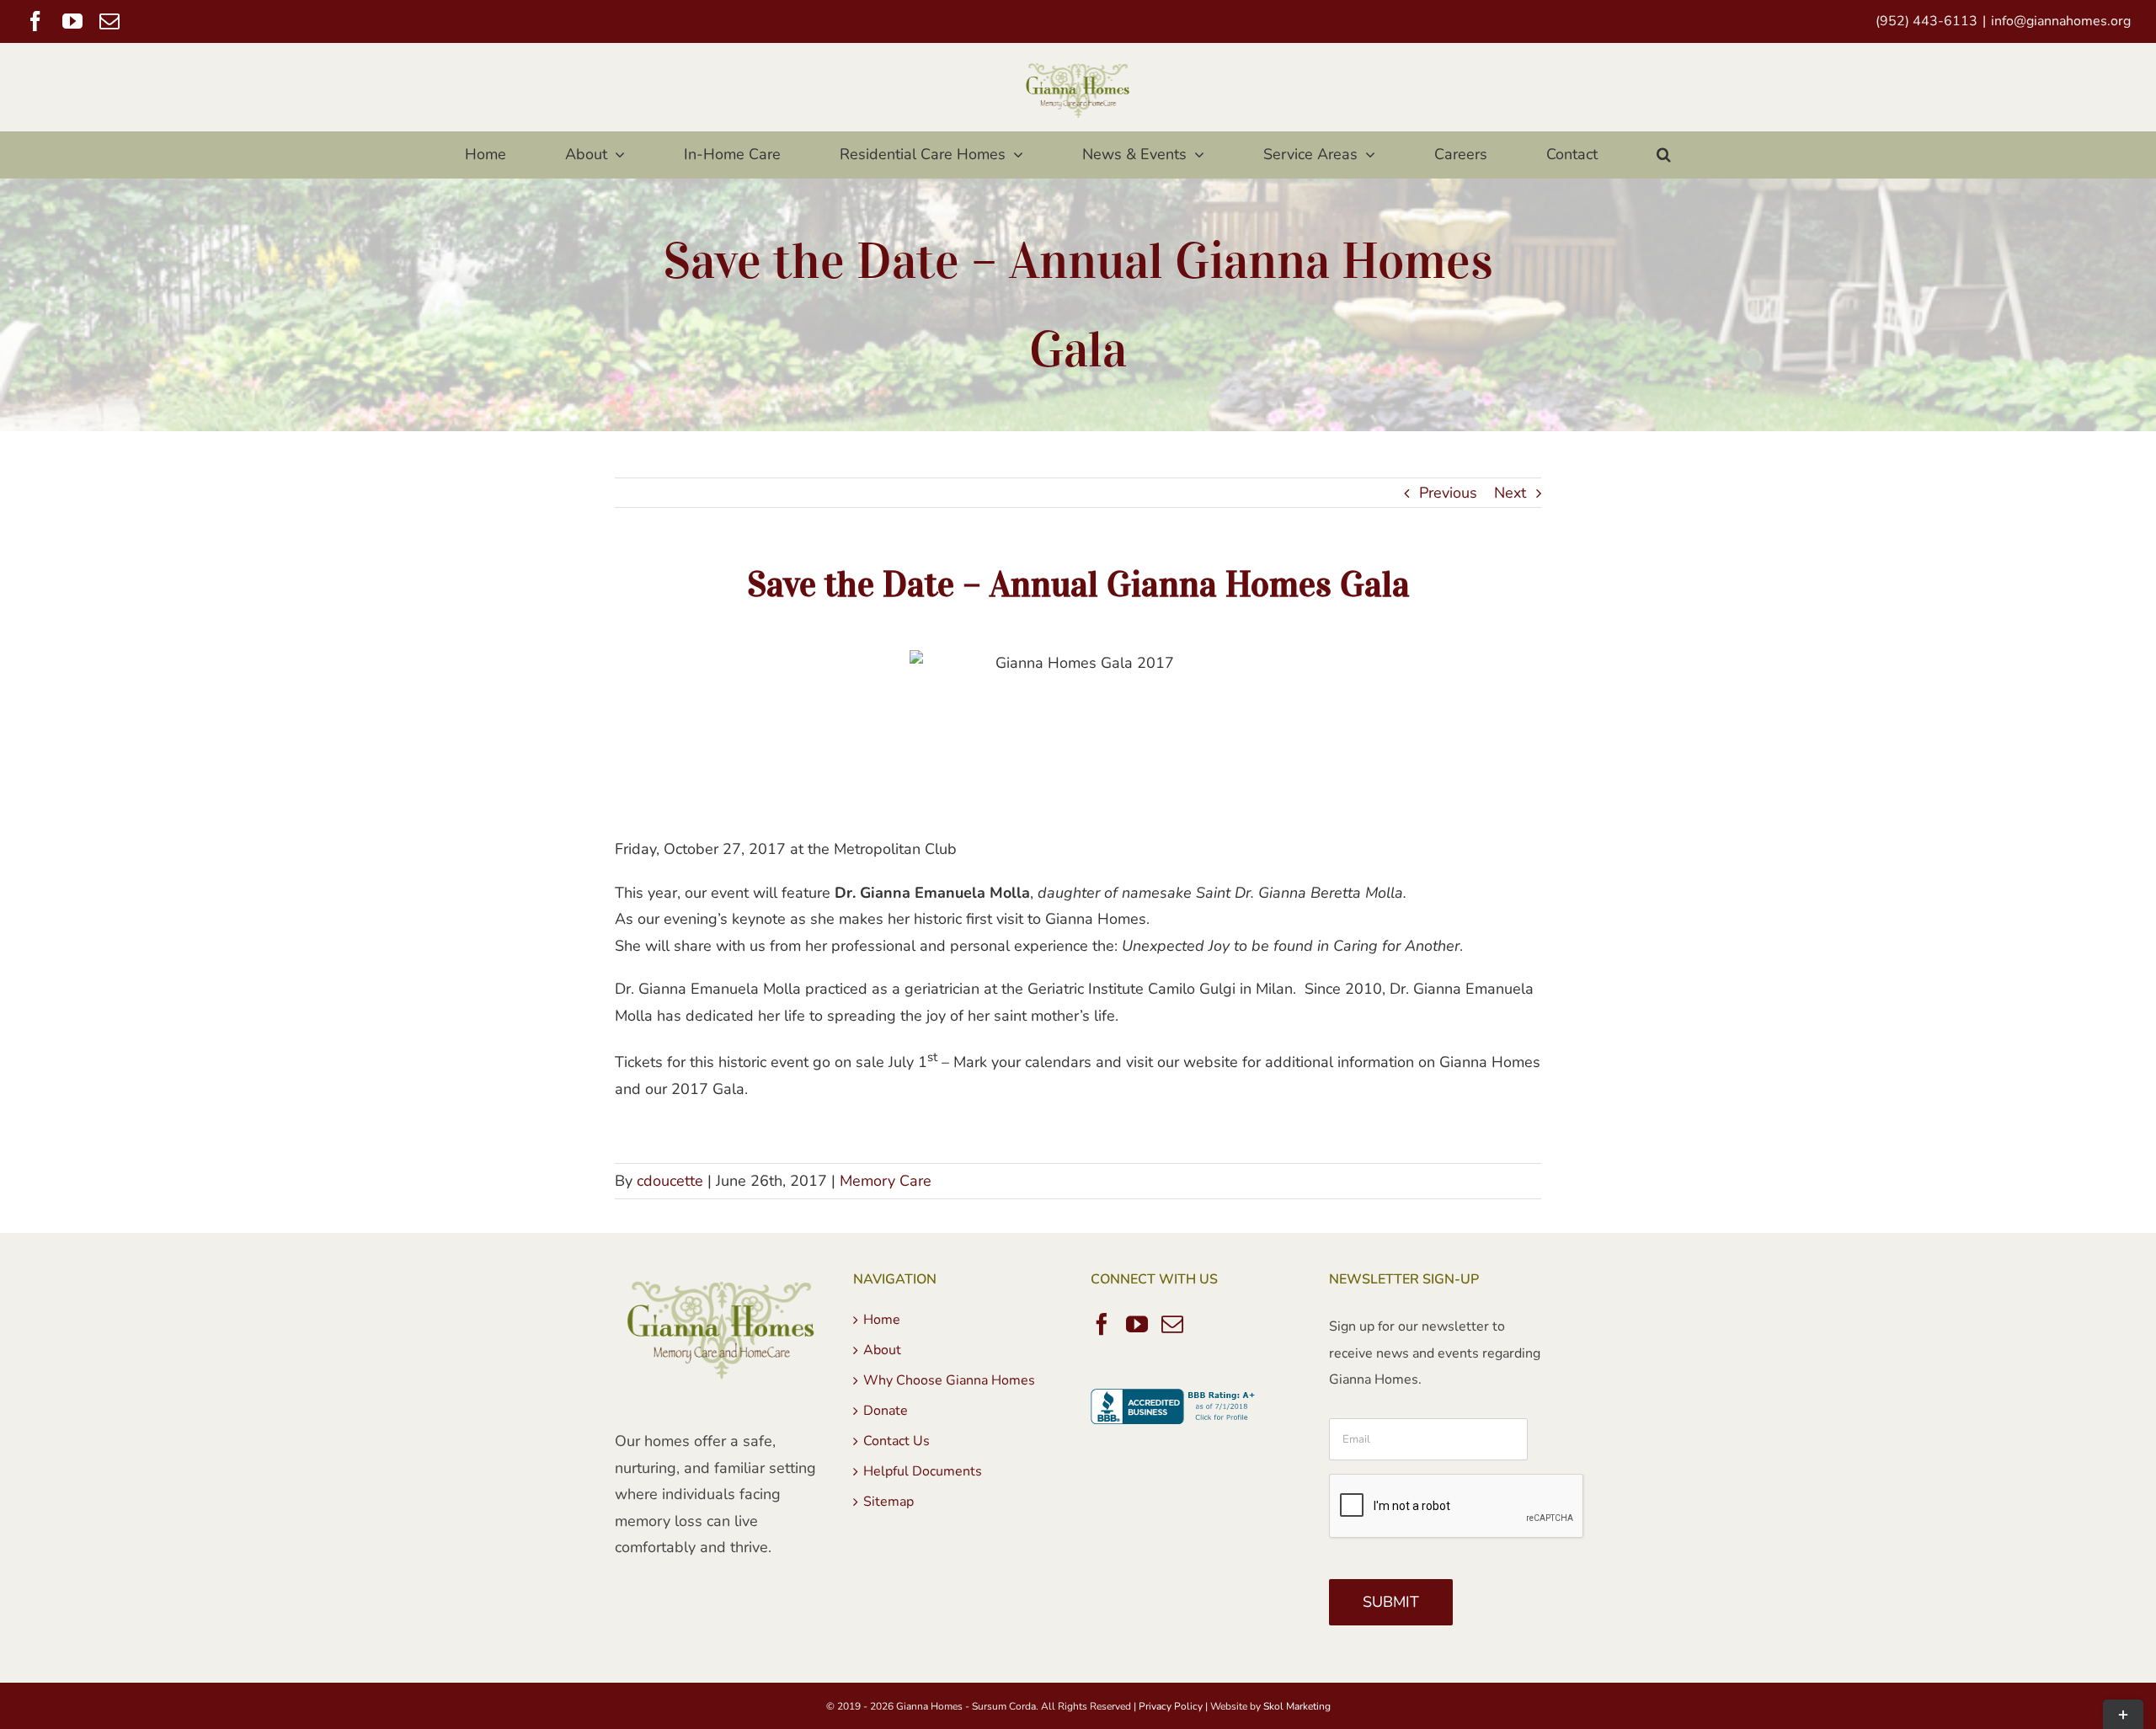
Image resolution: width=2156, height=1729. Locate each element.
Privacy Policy (1171, 1706)
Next (1510, 493)
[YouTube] (1137, 1324)
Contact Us (897, 1441)
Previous (1448, 493)
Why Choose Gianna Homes (949, 1380)
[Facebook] (1102, 1324)
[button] (1663, 155)
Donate (886, 1411)
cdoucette (670, 1181)
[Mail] (1172, 1324)
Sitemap (889, 1502)
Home (882, 1320)
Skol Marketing (1297, 1706)
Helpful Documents (923, 1471)
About (882, 1350)
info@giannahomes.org (2061, 21)
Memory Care (886, 1181)
